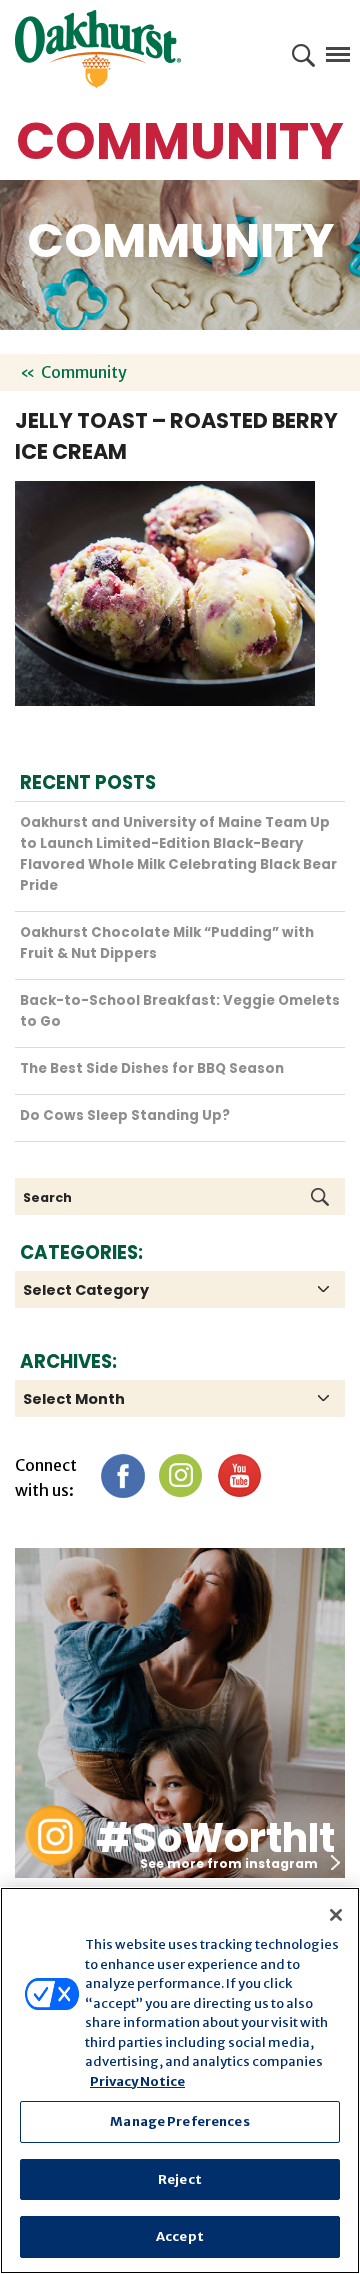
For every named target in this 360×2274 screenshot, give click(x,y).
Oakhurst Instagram (55, 1835)
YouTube (238, 1475)
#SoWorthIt (215, 1838)
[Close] (336, 1915)
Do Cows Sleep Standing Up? (125, 1115)
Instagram (180, 1475)
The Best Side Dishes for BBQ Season (152, 1068)
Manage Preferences (179, 2121)
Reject (180, 2179)
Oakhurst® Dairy (98, 49)
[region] (180, 2080)
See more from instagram (229, 1863)
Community (84, 372)
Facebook (122, 1475)
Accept (180, 2236)
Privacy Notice (137, 2081)
